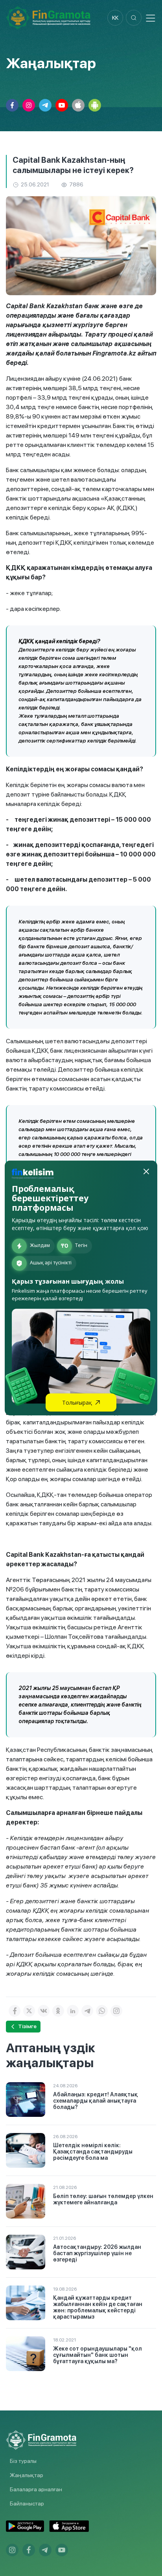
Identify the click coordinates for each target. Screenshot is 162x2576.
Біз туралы (23, 2461)
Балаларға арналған (36, 2489)
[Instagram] (116, 2011)
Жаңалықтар (27, 2475)
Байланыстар (27, 2503)
